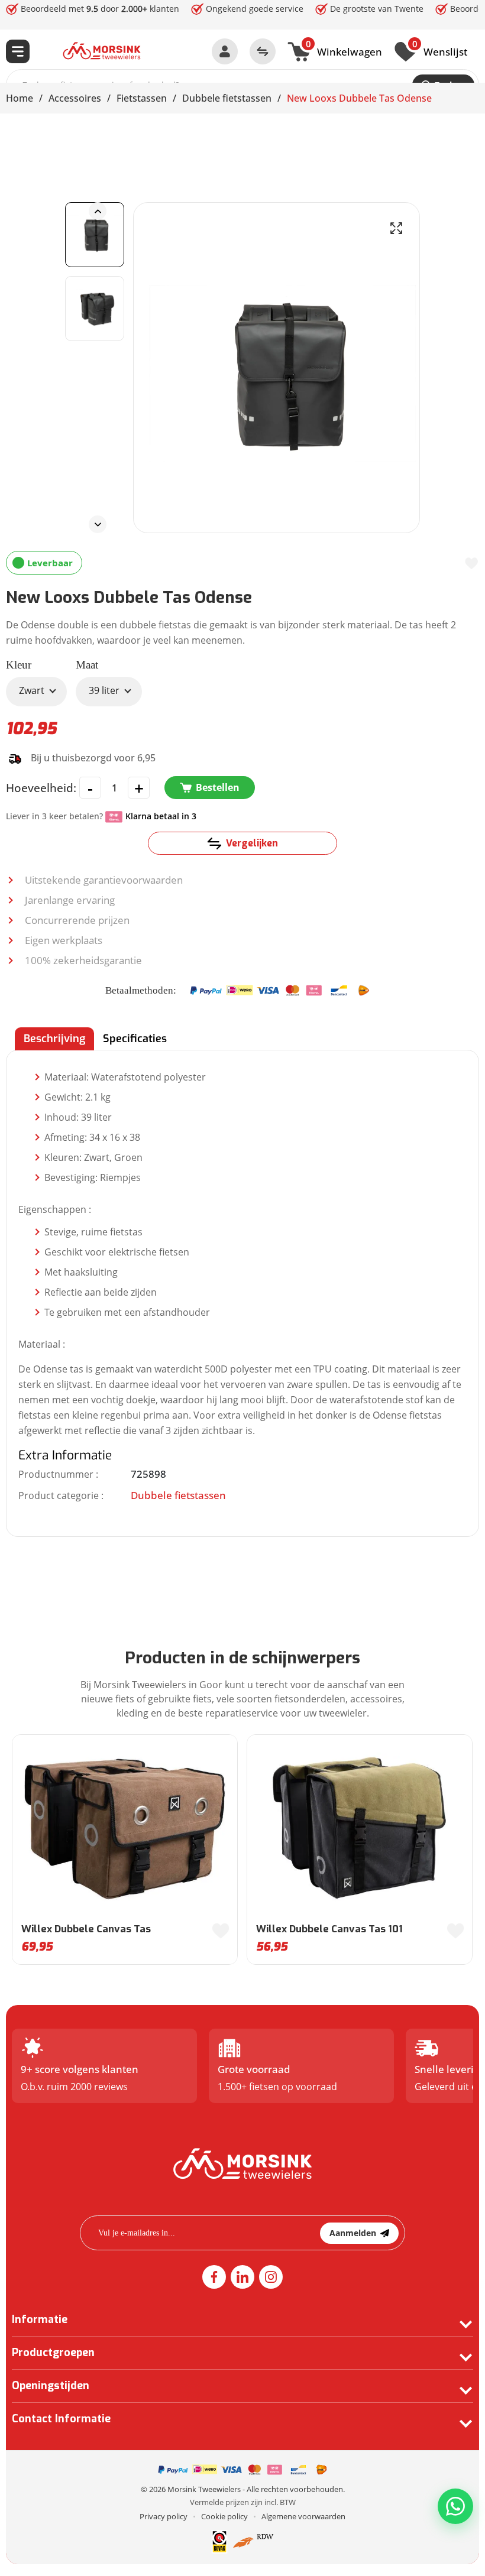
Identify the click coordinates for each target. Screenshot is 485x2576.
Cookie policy (224, 2516)
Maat (87, 665)
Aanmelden (353, 2233)
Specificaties (135, 1039)
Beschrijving (54, 1039)
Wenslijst (440, 50)
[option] (95, 235)
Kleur (19, 665)
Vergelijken (252, 843)
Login (225, 51)
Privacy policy (164, 2516)
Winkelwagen (344, 50)
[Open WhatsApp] (455, 2506)
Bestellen (218, 787)
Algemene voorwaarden (303, 2516)
